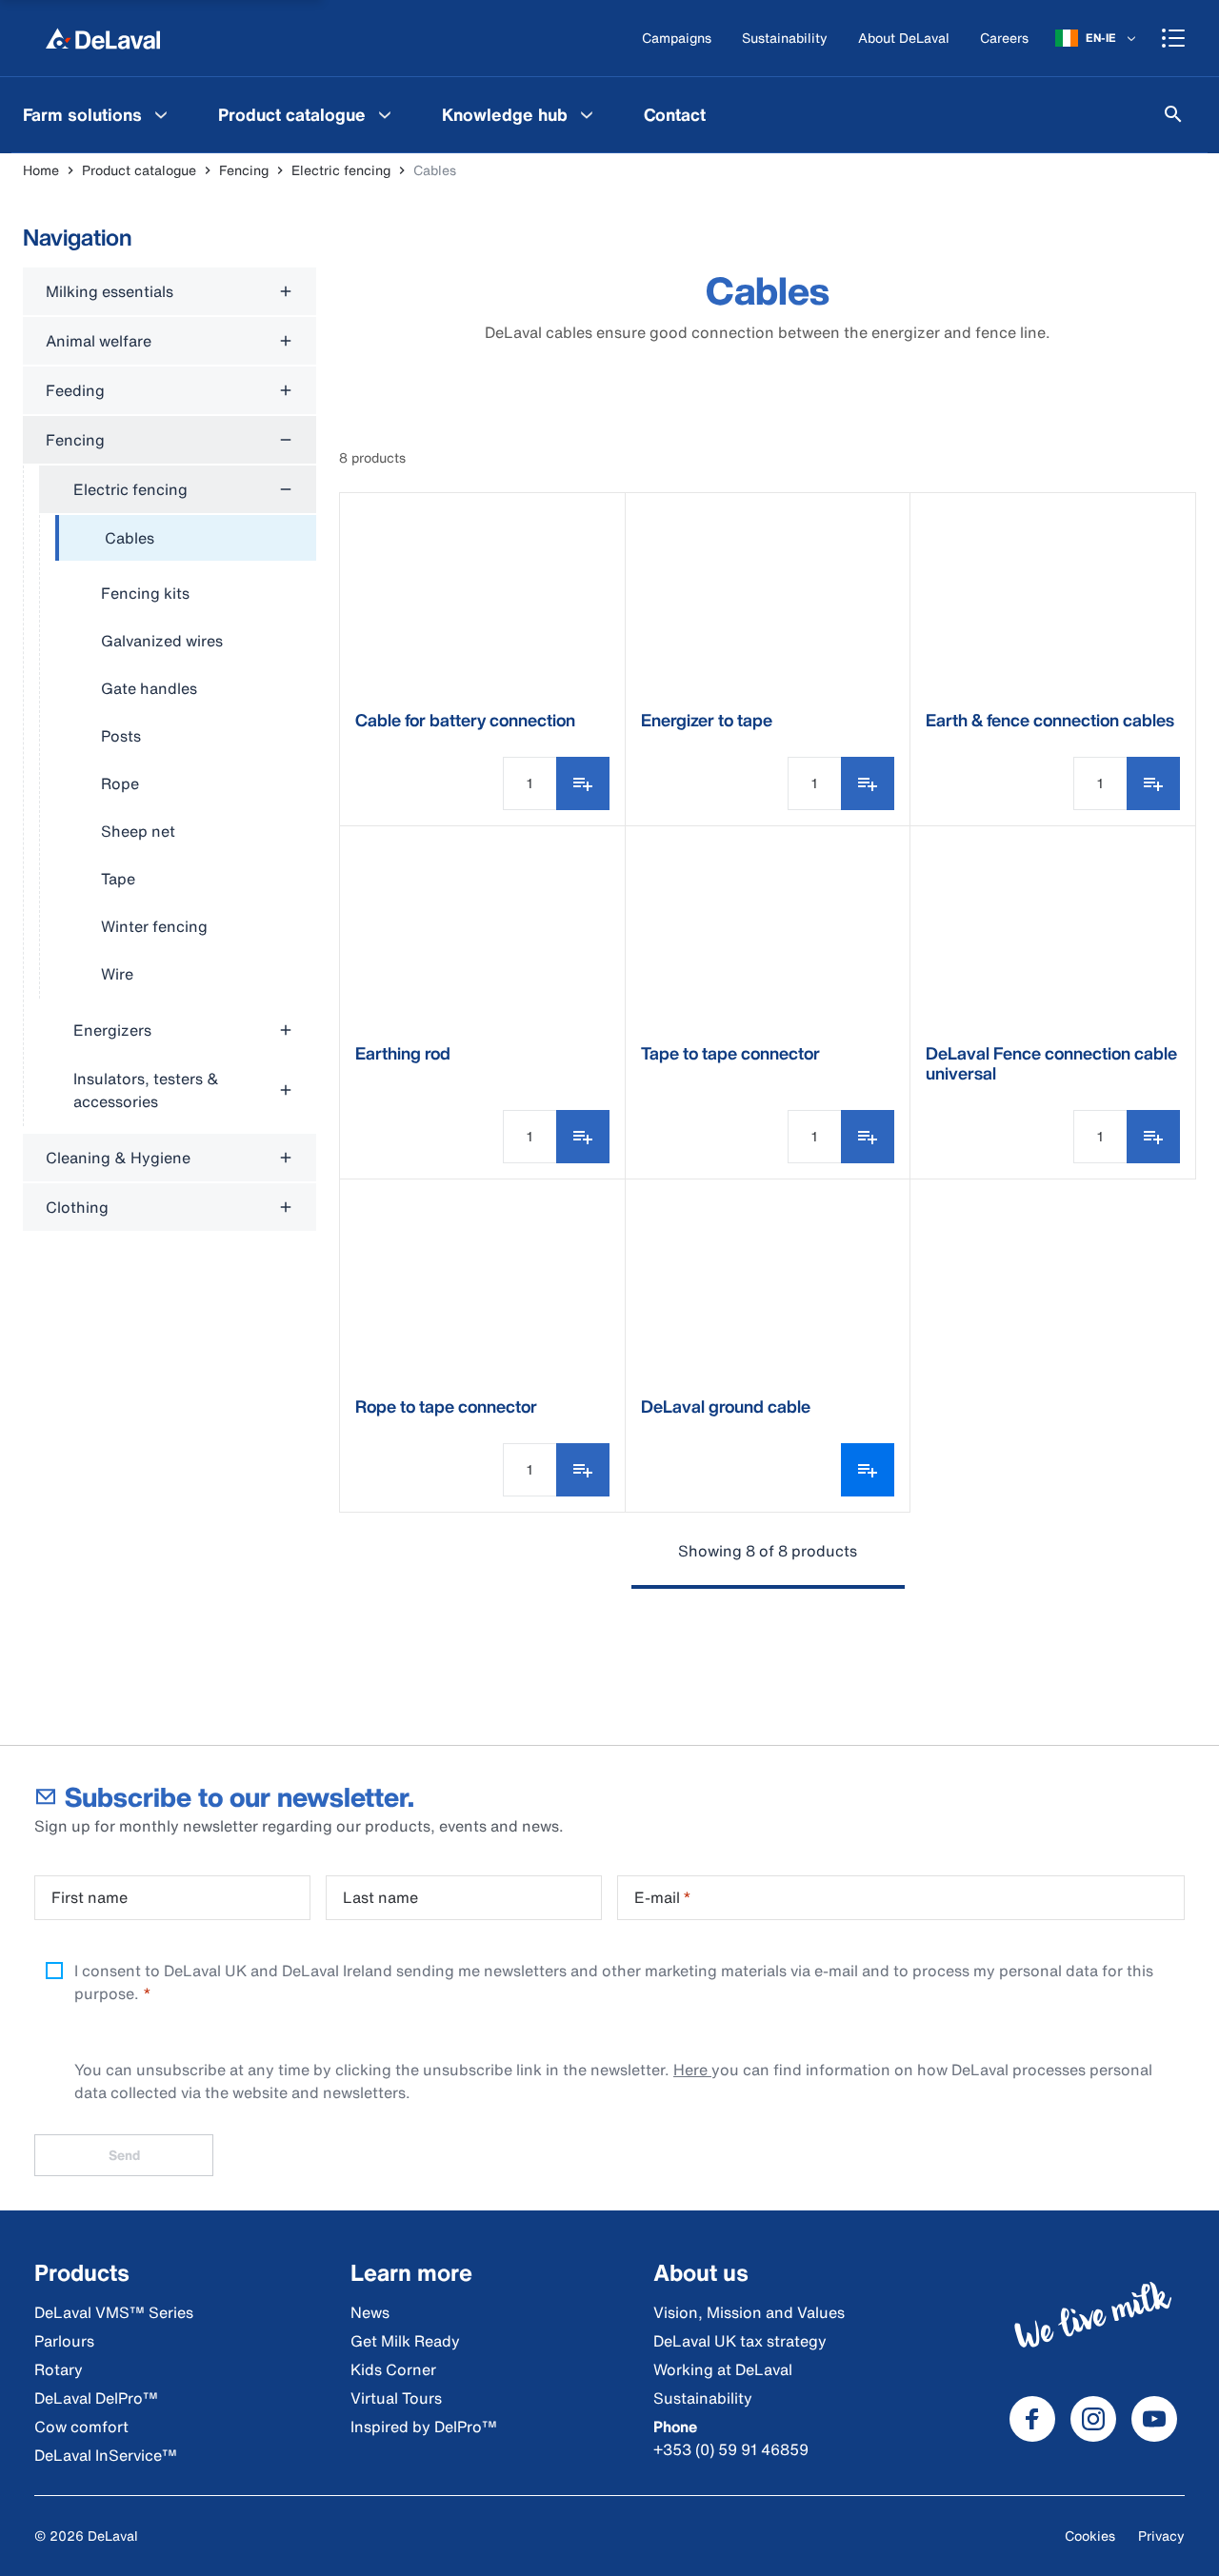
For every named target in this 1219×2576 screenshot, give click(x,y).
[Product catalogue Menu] (385, 114)
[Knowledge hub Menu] (587, 114)
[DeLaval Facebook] (1032, 2419)
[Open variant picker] (868, 1470)
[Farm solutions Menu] (161, 114)
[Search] (1173, 114)
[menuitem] (98, 114)
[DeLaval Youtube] (1154, 2419)
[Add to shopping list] (583, 783)
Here (692, 2070)
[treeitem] (186, 539)
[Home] (103, 38)
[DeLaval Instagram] (1093, 2419)
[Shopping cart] (1173, 38)
